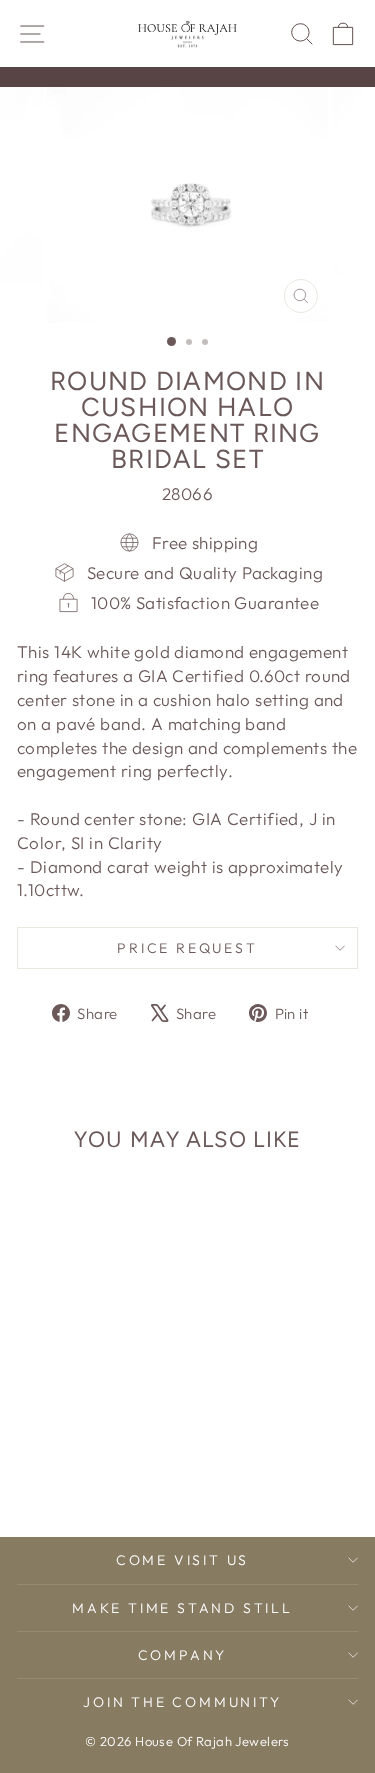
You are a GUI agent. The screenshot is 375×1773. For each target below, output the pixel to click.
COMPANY (183, 1655)
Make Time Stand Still (182, 1608)
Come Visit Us (182, 1560)
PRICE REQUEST (187, 948)
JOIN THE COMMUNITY (182, 1702)
